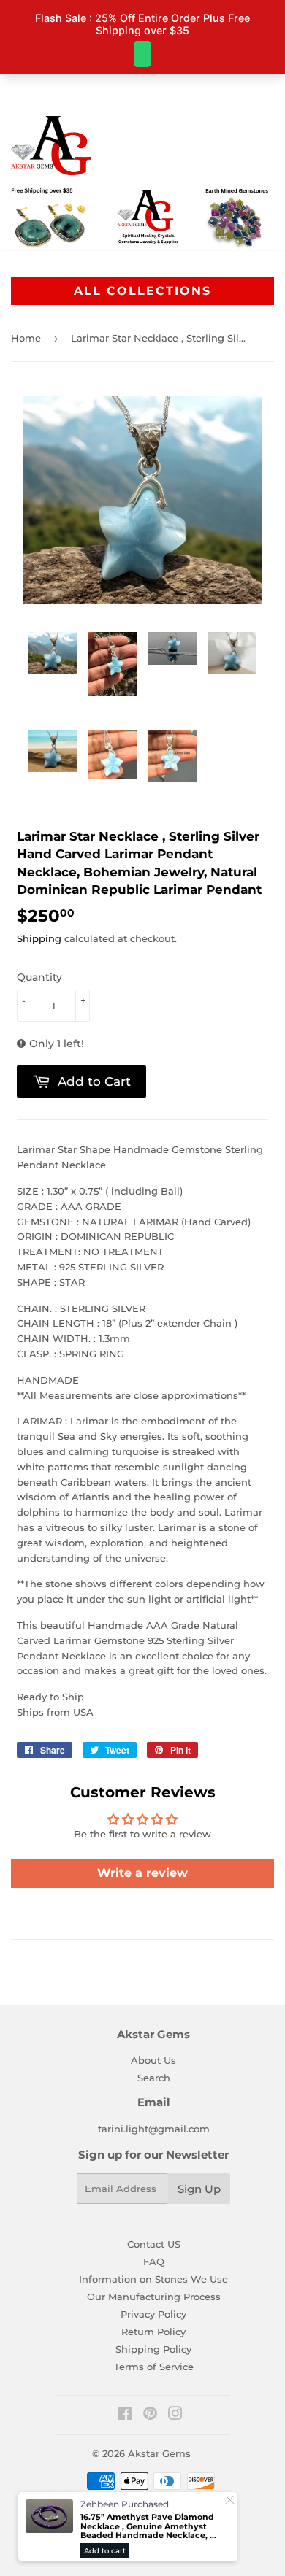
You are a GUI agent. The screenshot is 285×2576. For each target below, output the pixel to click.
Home (26, 338)
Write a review (142, 1873)
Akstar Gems (159, 2453)
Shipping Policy (153, 2349)
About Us (153, 2060)
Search (154, 2078)
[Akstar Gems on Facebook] (125, 2415)
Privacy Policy (153, 2314)
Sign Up (199, 2189)
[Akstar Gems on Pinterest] (150, 2415)
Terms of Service (154, 2367)
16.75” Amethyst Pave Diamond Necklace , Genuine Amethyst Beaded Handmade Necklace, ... (148, 2526)
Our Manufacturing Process (154, 2297)
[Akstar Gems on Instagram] (175, 2415)
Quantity (39, 977)
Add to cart (105, 2551)
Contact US (154, 2244)
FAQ (154, 2261)
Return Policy (153, 2332)
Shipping (39, 938)
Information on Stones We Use (153, 2279)
